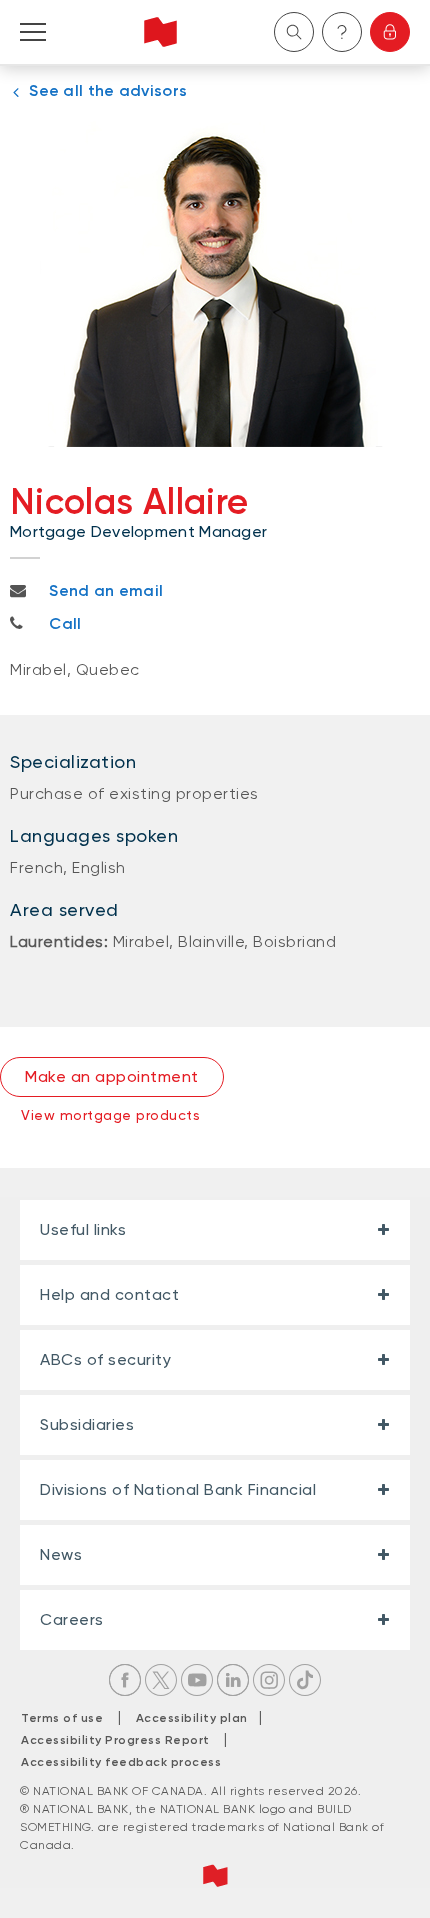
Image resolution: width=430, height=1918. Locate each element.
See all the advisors (108, 90)
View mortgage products (110, 1115)
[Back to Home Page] (160, 32)
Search (294, 32)
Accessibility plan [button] (197, 1718)
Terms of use (62, 1718)
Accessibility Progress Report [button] (115, 1740)
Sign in (390, 32)
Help (342, 32)
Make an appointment (112, 1076)
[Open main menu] (33, 32)
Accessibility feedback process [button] (121, 1762)
